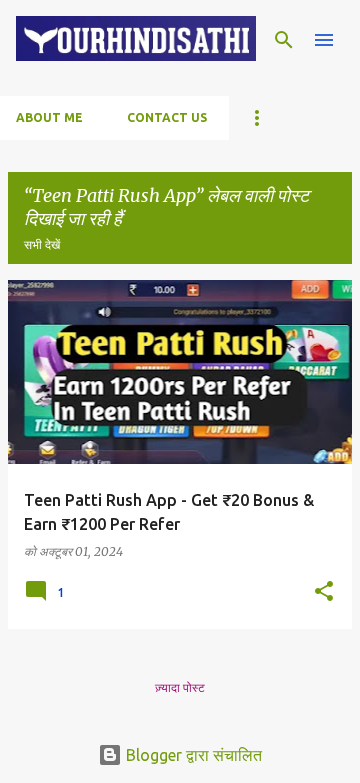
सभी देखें (42, 244)
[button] (324, 592)
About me (49, 117)
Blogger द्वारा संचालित (192, 755)
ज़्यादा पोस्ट (180, 687)
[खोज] (284, 40)
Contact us (167, 117)
